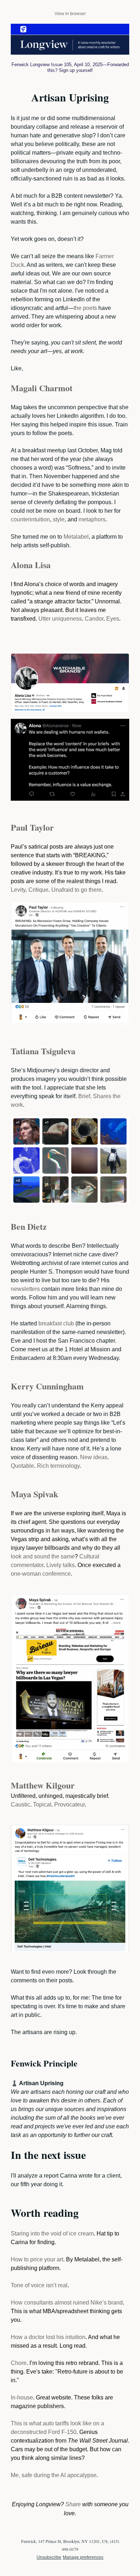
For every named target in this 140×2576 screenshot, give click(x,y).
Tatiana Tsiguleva (43, 1051)
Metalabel (76, 537)
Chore (19, 2363)
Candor (94, 619)
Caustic (20, 1805)
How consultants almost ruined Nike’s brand (67, 2303)
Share (73, 2504)
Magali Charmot (42, 388)
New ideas (94, 1457)
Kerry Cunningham (47, 1386)
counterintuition (30, 519)
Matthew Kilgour (43, 1785)
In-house (22, 2397)
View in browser (70, 14)
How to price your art (37, 2259)
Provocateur (69, 1805)
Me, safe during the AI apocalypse (54, 2475)
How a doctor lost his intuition (48, 2337)
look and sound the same (43, 1556)
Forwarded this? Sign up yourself (88, 67)
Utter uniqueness (60, 619)
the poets (85, 308)
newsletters (25, 1289)
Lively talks (60, 1565)
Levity (18, 890)
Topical (42, 1805)
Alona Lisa (31, 565)
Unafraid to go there (76, 890)
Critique (38, 890)
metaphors (92, 519)
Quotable (22, 1466)
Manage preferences (83, 2557)
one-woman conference (41, 1574)
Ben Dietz (29, 1226)
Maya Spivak (34, 1494)
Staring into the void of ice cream (52, 2234)
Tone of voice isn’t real (39, 2285)
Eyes (113, 619)
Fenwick (20, 65)
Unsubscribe (49, 2557)
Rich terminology (58, 1466)
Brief (84, 1096)
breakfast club (56, 1323)
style (59, 519)
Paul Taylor (32, 827)
